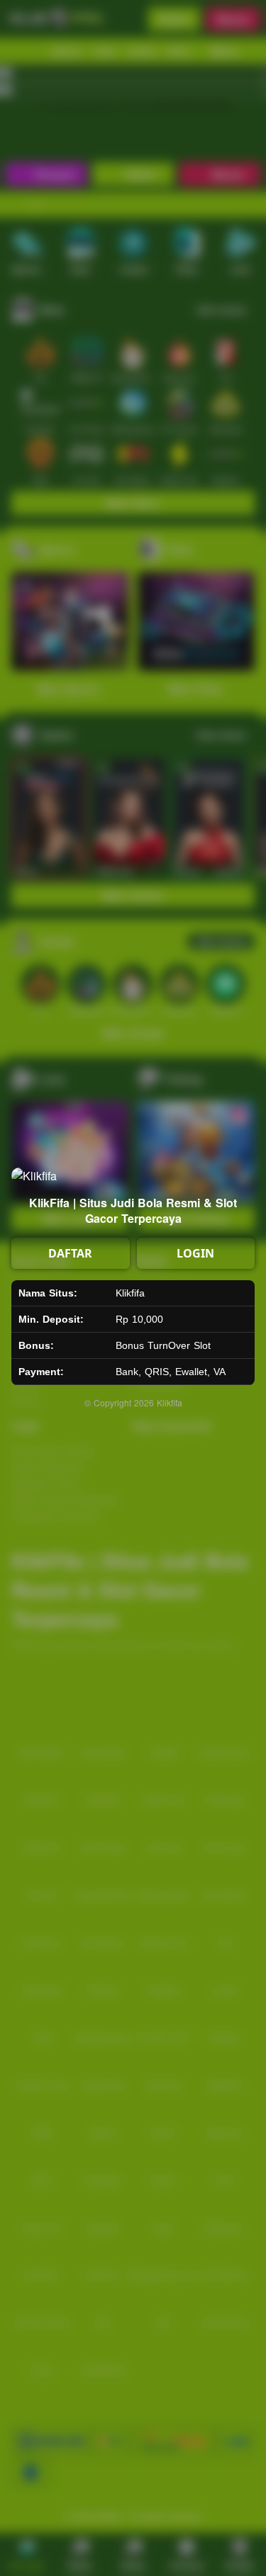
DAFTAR (70, 1253)
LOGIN (195, 1253)
